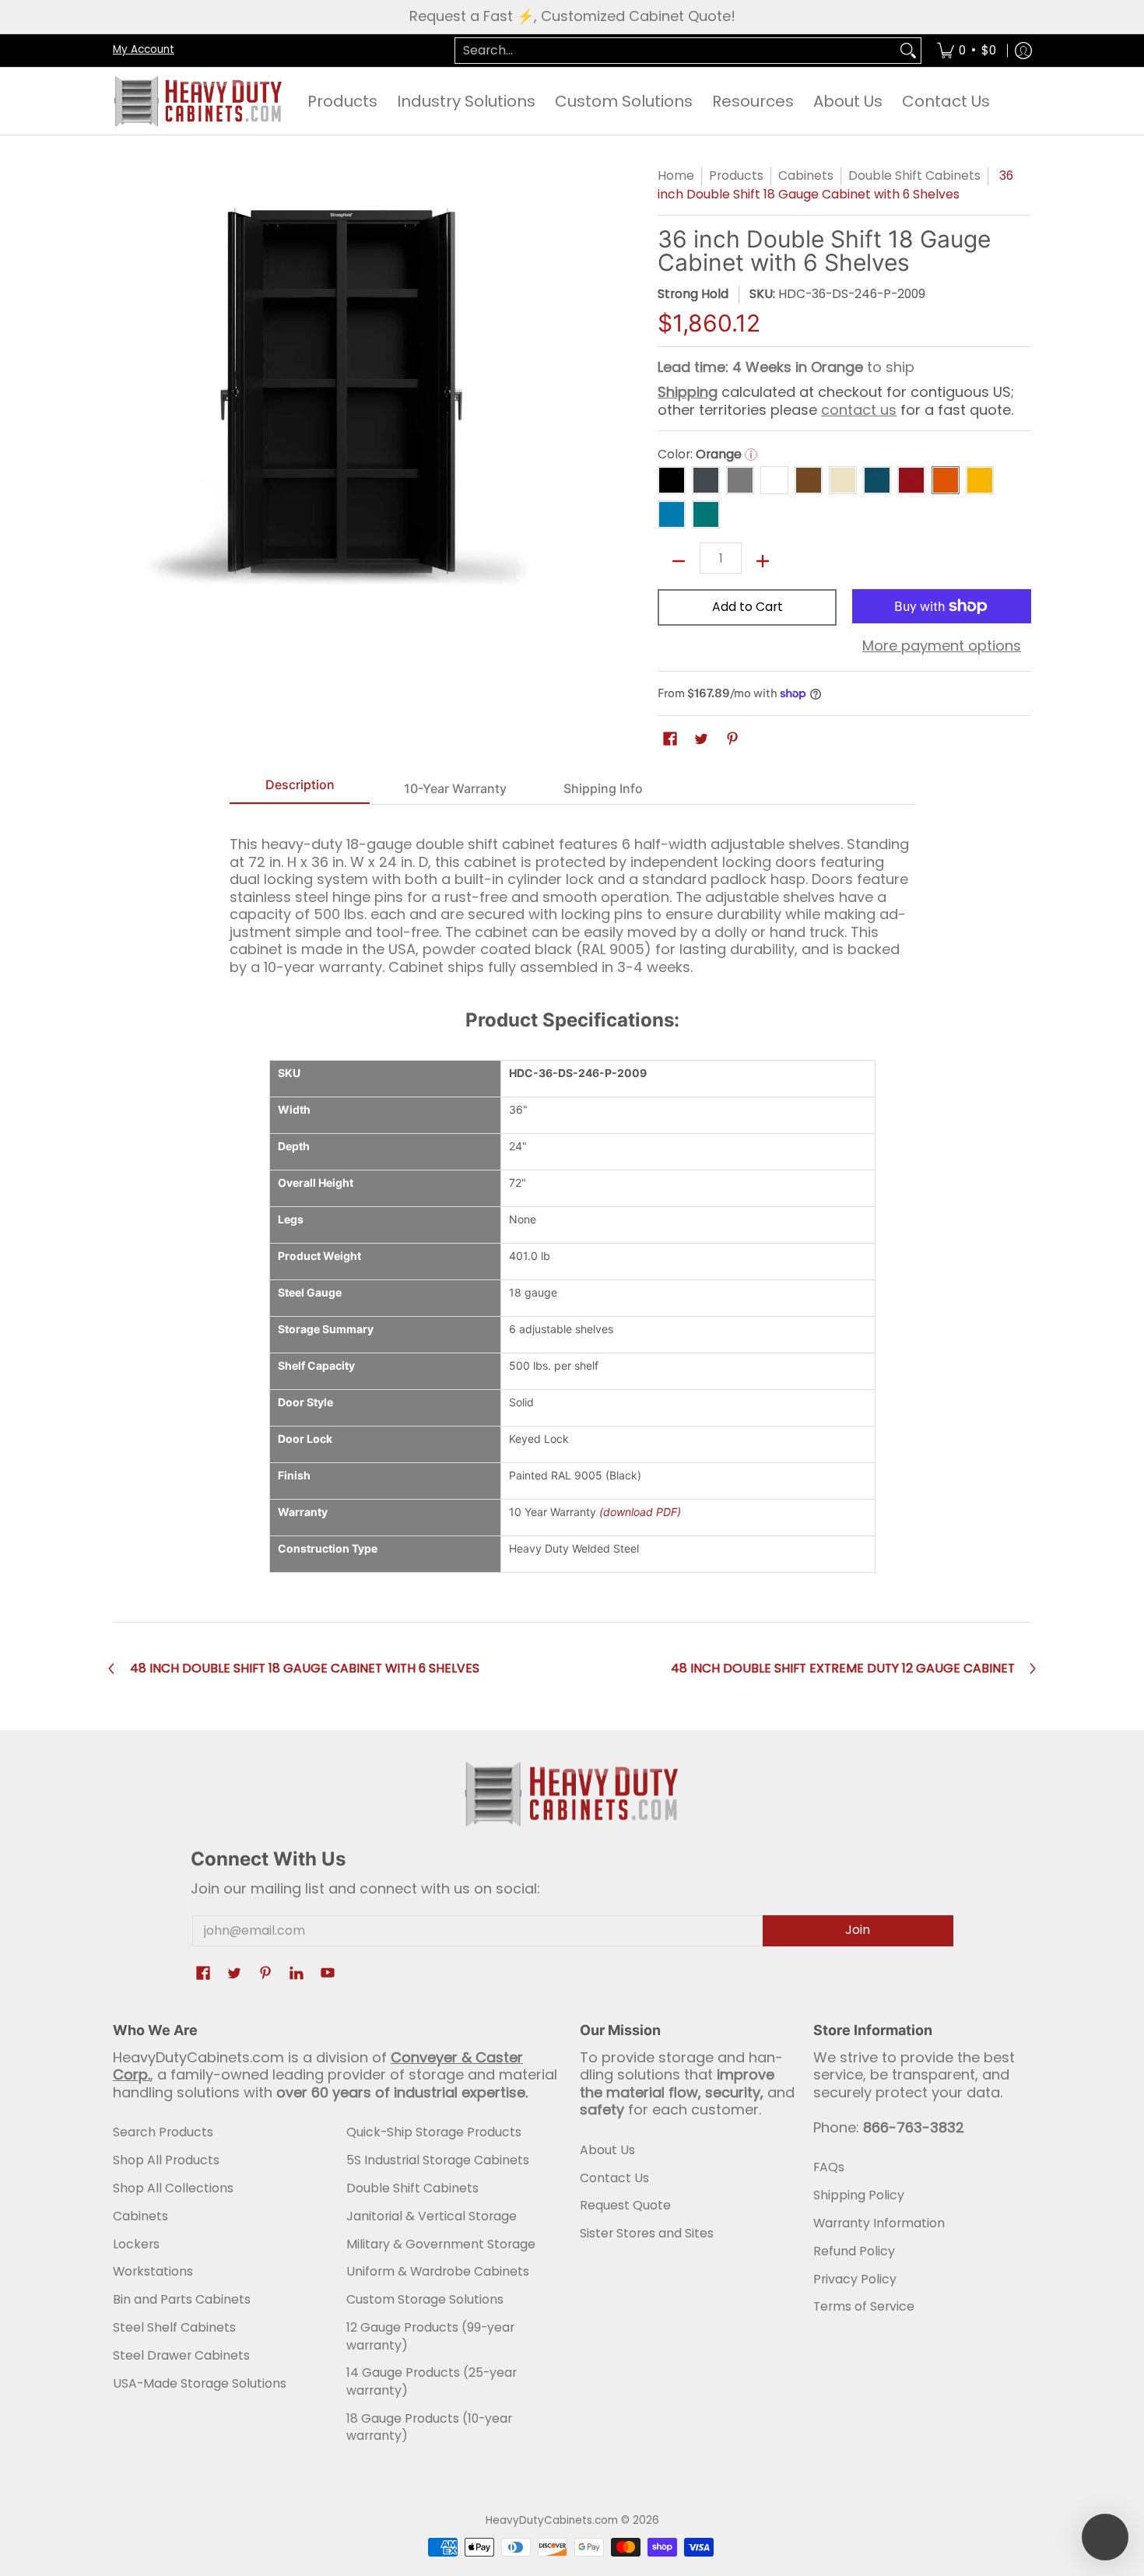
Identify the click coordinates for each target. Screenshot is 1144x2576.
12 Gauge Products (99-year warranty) (430, 2336)
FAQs (829, 2167)
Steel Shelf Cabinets (174, 2327)
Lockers (136, 2244)
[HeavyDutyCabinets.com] (198, 101)
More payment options (942, 646)
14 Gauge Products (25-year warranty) (432, 2381)
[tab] (300, 789)
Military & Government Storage (441, 2244)
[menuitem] (967, 51)
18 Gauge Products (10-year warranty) (429, 2427)
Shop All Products (166, 2160)
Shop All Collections (173, 2188)
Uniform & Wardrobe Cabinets (438, 2271)
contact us (859, 410)
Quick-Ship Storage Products (434, 2132)
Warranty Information (879, 2223)
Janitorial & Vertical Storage (432, 2216)
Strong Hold (693, 294)
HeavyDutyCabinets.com (552, 2520)
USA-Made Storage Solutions (200, 2383)
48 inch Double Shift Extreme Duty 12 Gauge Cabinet (843, 1669)
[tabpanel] (572, 899)
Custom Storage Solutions (425, 2299)
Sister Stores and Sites (647, 2233)
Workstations (153, 2271)
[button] (670, 740)
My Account (144, 49)
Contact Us (614, 2178)
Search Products (163, 2132)
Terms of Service (864, 2306)
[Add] (763, 561)
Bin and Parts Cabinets (182, 2299)
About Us (607, 2150)
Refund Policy (854, 2251)
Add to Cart (747, 607)
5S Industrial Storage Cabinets (438, 2160)
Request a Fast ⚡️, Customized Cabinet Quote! (572, 16)
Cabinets (806, 175)
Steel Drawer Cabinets (181, 2355)
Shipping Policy (859, 2195)
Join (858, 1930)
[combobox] (676, 51)
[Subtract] (679, 561)
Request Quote (625, 2205)
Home (676, 175)
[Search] (908, 51)
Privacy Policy (855, 2279)
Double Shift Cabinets (914, 175)
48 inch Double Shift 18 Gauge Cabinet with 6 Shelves (305, 1669)
